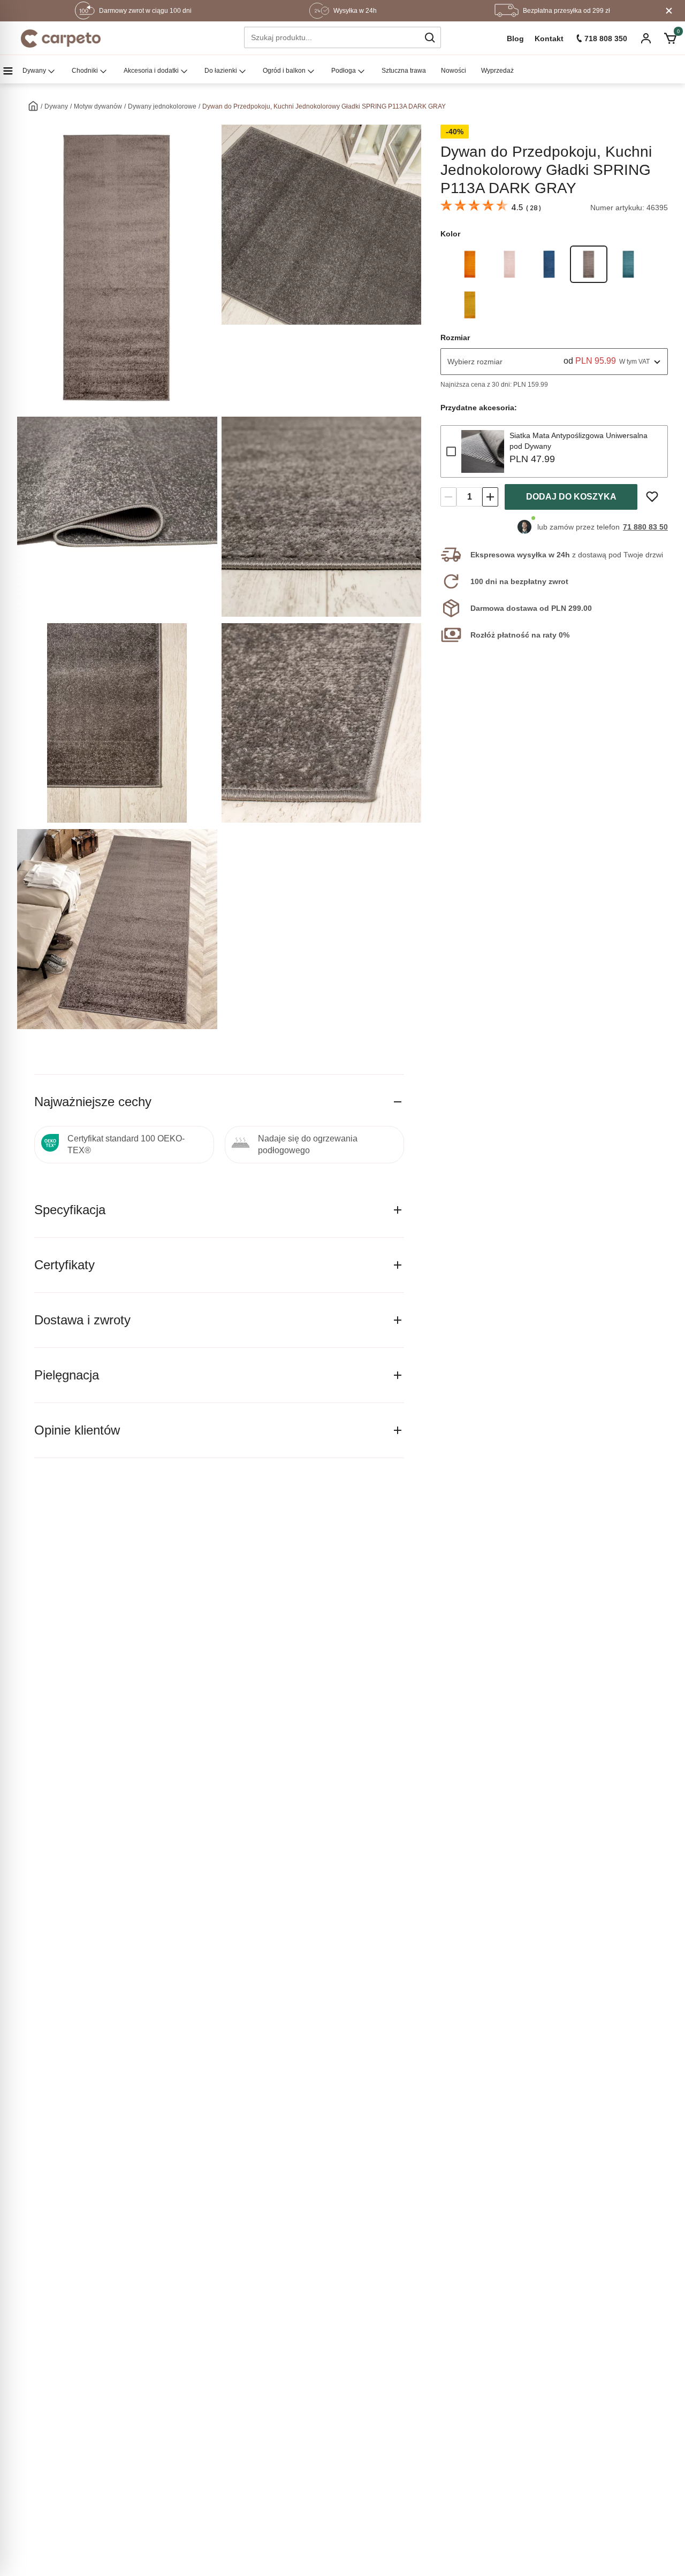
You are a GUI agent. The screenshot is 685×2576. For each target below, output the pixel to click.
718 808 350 (606, 39)
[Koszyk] (670, 39)
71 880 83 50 (645, 527)
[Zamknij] (669, 11)
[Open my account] (646, 39)
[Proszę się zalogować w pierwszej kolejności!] (652, 497)
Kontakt (549, 39)
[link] (470, 264)
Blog (515, 39)
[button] (430, 37)
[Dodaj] (490, 497)
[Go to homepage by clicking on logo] (61, 39)
